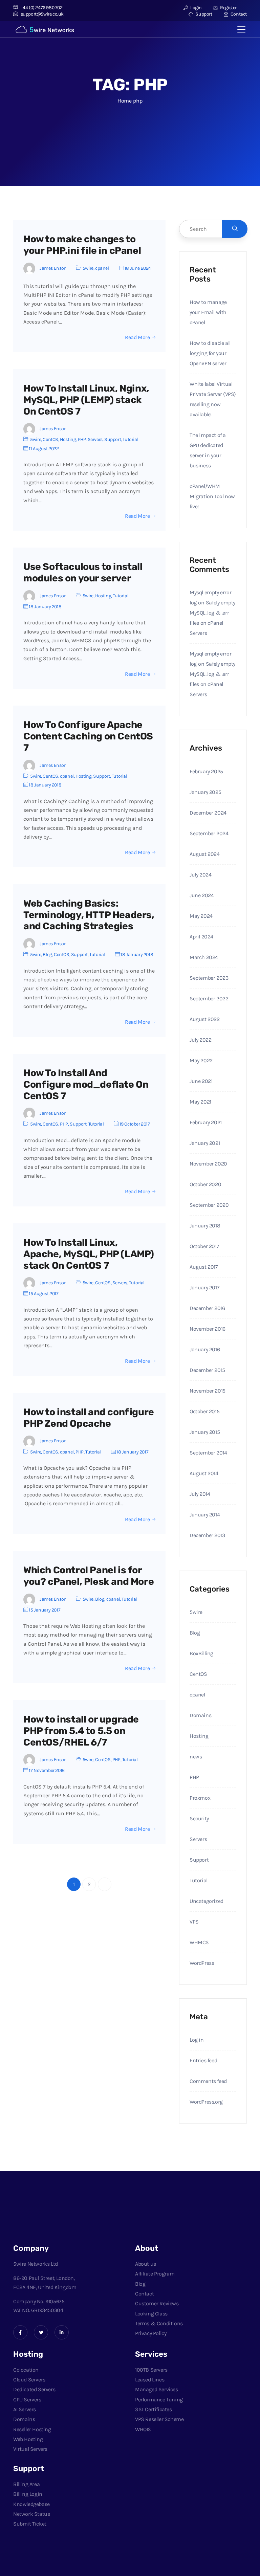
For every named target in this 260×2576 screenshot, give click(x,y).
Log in (197, 2040)
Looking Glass (151, 2314)
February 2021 (206, 1122)
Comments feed (208, 2081)
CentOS (50, 439)
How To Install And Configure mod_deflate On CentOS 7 (86, 1084)
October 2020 (205, 1184)
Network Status (31, 2514)
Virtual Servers (30, 2449)
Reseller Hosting (32, 2429)
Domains (200, 1715)
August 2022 (205, 1019)
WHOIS (143, 2429)
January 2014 (205, 1515)
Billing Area (26, 2484)
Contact (238, 14)
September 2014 (208, 1453)
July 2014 (200, 1494)
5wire (88, 268)
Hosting (68, 439)
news (196, 1757)
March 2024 (204, 957)
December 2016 (207, 1308)
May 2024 (201, 916)
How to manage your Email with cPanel (208, 312)
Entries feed (203, 2060)
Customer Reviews (157, 2303)
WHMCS (199, 1942)
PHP (82, 439)
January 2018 (205, 1226)
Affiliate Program (155, 2274)
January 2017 (204, 1287)
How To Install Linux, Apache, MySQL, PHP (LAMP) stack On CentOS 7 (89, 1254)
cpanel (102, 268)
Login (196, 8)
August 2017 (204, 1267)
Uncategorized (207, 1901)
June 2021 (201, 1081)
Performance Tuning (159, 2400)
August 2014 (204, 1473)
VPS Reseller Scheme (159, 2419)
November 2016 (208, 1329)
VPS (194, 1922)
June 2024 (202, 895)
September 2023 (209, 978)
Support (203, 14)
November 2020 (208, 1164)
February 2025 (206, 771)
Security (199, 1818)
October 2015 (204, 1411)
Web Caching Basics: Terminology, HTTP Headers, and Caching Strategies (89, 915)
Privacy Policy (151, 2333)
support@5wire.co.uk (42, 14)
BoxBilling (201, 1653)
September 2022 (209, 998)
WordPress (202, 1963)
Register (228, 8)
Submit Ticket (30, 2524)
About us (146, 2264)
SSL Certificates (154, 2409)
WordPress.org (206, 2102)
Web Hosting (28, 2439)
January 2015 (205, 1432)
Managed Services (157, 2389)
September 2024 (209, 833)
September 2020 (209, 1205)
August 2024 (205, 854)
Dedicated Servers (34, 2389)
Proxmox (200, 1798)
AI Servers (25, 2409)
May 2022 (201, 1060)
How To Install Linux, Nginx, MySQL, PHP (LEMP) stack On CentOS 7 (86, 400)
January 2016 (205, 1349)
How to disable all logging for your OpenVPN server (210, 353)
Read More (137, 337)
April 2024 (201, 937)
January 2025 (205, 792)
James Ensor (53, 268)
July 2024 (200, 875)
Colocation (26, 2370)
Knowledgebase (31, 2504)
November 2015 (208, 1391)
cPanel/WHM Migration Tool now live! (212, 496)
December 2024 (208, 813)
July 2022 (200, 1040)
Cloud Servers (29, 2380)
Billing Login (28, 2494)
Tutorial (130, 439)
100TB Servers (151, 2370)
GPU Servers (27, 2400)
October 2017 (204, 1246)
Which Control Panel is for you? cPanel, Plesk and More (89, 1576)
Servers (95, 439)
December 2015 (207, 1370)
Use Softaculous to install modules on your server (83, 572)
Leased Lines (150, 2380)
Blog (47, 954)
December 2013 (207, 1535)
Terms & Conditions (159, 2323)
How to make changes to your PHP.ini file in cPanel (82, 245)
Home (124, 101)
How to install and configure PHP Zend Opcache (89, 1418)
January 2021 (205, 1143)
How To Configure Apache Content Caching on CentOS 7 (88, 736)
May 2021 (200, 1102)
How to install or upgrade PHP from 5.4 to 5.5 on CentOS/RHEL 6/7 (81, 1731)
